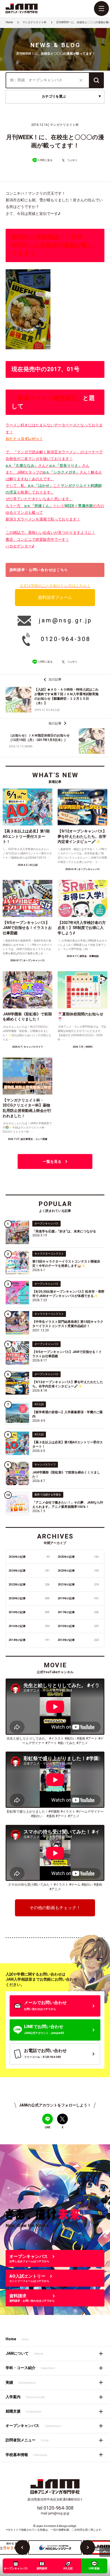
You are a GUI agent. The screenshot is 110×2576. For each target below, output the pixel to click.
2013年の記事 (78, 1640)
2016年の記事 (29, 1626)
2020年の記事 (29, 1598)
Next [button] (88, 2547)
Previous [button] (22, 2547)
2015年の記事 (78, 1626)
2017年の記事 (78, 1612)
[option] (55, 2547)
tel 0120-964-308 (55, 2508)
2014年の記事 (29, 1640)
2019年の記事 (78, 1598)
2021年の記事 (78, 1585)
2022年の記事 (29, 1585)
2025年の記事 (78, 1557)
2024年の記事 (29, 1571)
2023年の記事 (78, 1571)
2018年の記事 (29, 1612)
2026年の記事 (29, 1557)
